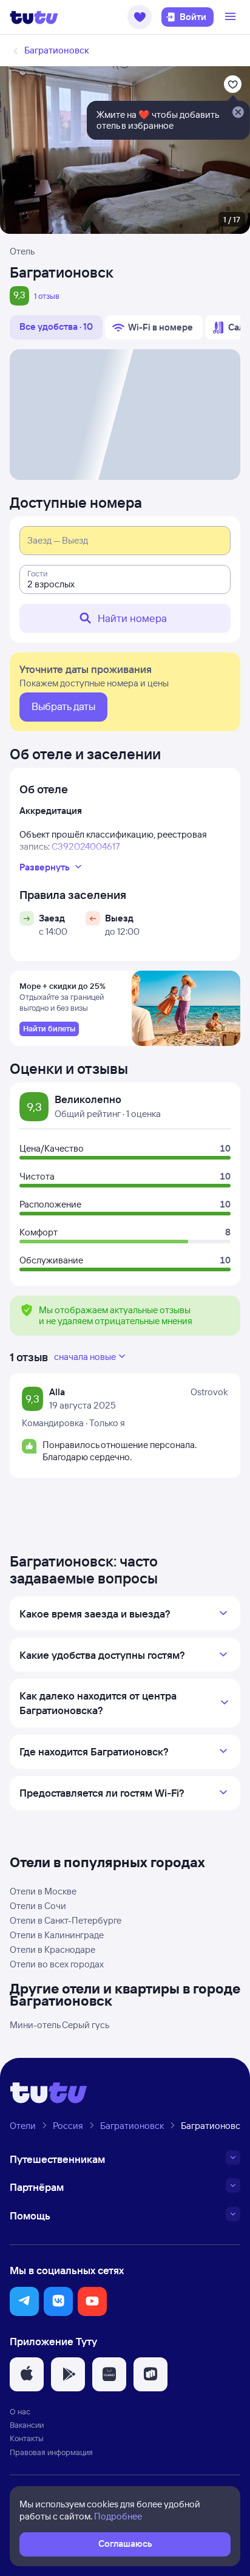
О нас (20, 2411)
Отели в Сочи (38, 1906)
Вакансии (27, 2425)
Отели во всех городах (57, 1964)
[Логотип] (34, 17)
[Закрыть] (238, 113)
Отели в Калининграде (57, 1935)
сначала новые (85, 1357)
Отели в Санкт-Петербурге (66, 1920)
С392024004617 (86, 846)
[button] (140, 17)
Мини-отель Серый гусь (59, 2025)
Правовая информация (51, 2452)
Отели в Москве (43, 1891)
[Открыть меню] (232, 17)
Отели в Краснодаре (52, 1949)
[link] (49, 1029)
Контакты (27, 2438)
